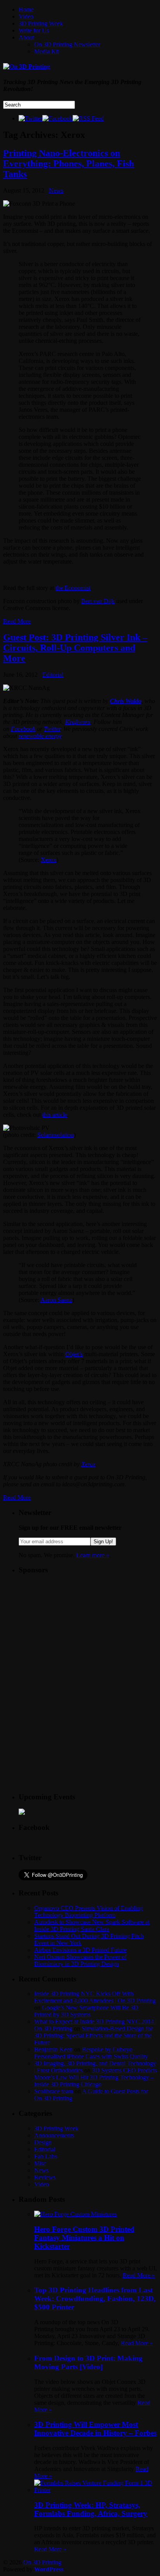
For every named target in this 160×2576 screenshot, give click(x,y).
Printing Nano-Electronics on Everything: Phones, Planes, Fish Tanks (69, 163)
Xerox (49, 860)
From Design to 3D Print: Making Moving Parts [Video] (88, 2362)
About (26, 37)
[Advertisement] (77, 1630)
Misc (40, 2163)
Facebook (23, 729)
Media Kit (47, 51)
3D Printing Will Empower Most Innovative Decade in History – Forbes (95, 2429)
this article (55, 1115)
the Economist (73, 588)
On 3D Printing (42, 2562)
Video (26, 16)
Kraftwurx (78, 722)
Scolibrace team (54, 2091)
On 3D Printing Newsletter (67, 44)
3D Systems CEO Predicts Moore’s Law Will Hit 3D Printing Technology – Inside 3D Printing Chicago (96, 2077)
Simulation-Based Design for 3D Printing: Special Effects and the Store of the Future (93, 2035)
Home (26, 9)
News (56, 190)
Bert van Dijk (98, 601)
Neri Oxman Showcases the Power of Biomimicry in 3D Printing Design (80, 1960)
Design (43, 2142)
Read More (17, 621)
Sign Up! (103, 1542)
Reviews (45, 2177)
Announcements (54, 2135)
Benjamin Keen (53, 2049)
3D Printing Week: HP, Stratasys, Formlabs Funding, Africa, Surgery (91, 2509)
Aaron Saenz (56, 1300)
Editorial (53, 675)
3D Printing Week (41, 23)
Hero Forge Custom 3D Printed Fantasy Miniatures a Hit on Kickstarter (84, 2238)
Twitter (52, 729)
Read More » (139, 2275)
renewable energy (40, 736)
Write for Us (34, 30)
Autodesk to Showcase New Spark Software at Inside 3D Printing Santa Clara (92, 1925)
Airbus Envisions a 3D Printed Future (80, 1950)
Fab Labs (46, 2156)
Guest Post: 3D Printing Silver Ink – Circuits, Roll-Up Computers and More (75, 648)
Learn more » (93, 1555)
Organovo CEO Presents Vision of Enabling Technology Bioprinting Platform (89, 1911)
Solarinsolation (56, 1135)
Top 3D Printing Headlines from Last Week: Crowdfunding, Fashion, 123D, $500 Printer (95, 2298)
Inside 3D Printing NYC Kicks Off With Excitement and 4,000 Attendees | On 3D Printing (95, 1997)
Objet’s (74, 1354)
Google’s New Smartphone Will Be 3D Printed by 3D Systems (86, 2011)
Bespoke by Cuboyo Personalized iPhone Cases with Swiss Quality (91, 2053)
